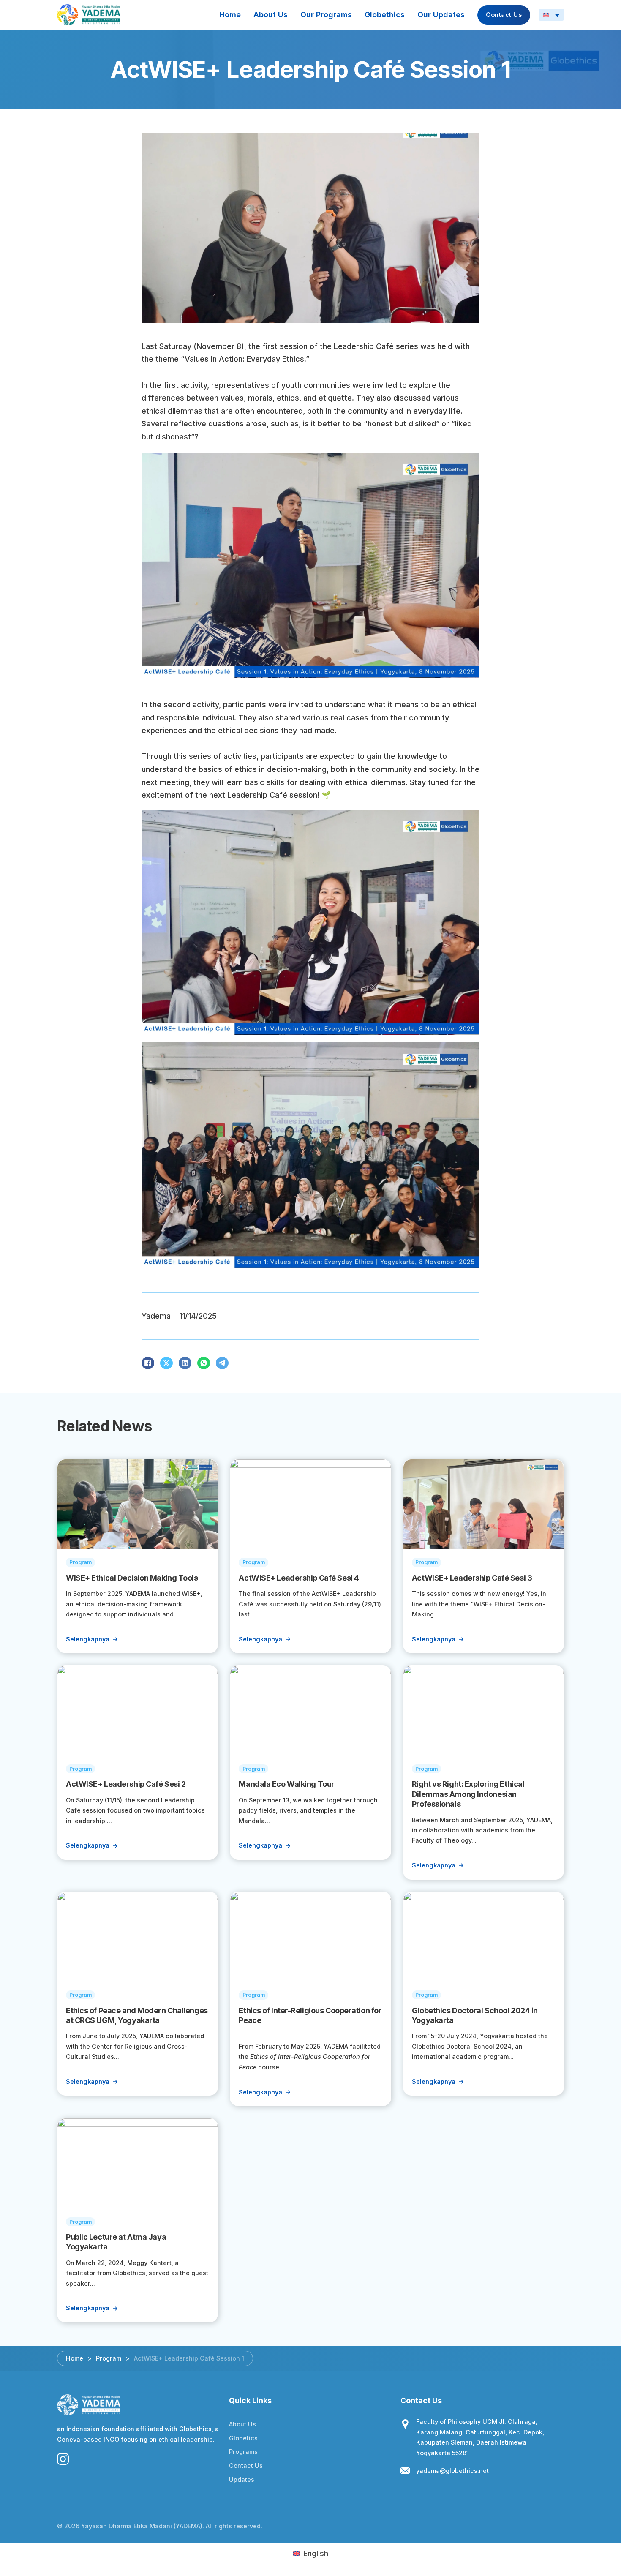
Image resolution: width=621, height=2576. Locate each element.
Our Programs (326, 15)
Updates (242, 2479)
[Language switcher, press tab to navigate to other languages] (551, 15)
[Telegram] (222, 1363)
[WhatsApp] (204, 1363)
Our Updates (441, 15)
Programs (243, 2452)
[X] (166, 1363)
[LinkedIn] (185, 1363)
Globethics (385, 15)
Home (230, 15)
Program (109, 2358)
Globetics (243, 2438)
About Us (271, 15)
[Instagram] (63, 2459)
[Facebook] (148, 1363)
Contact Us (504, 15)
